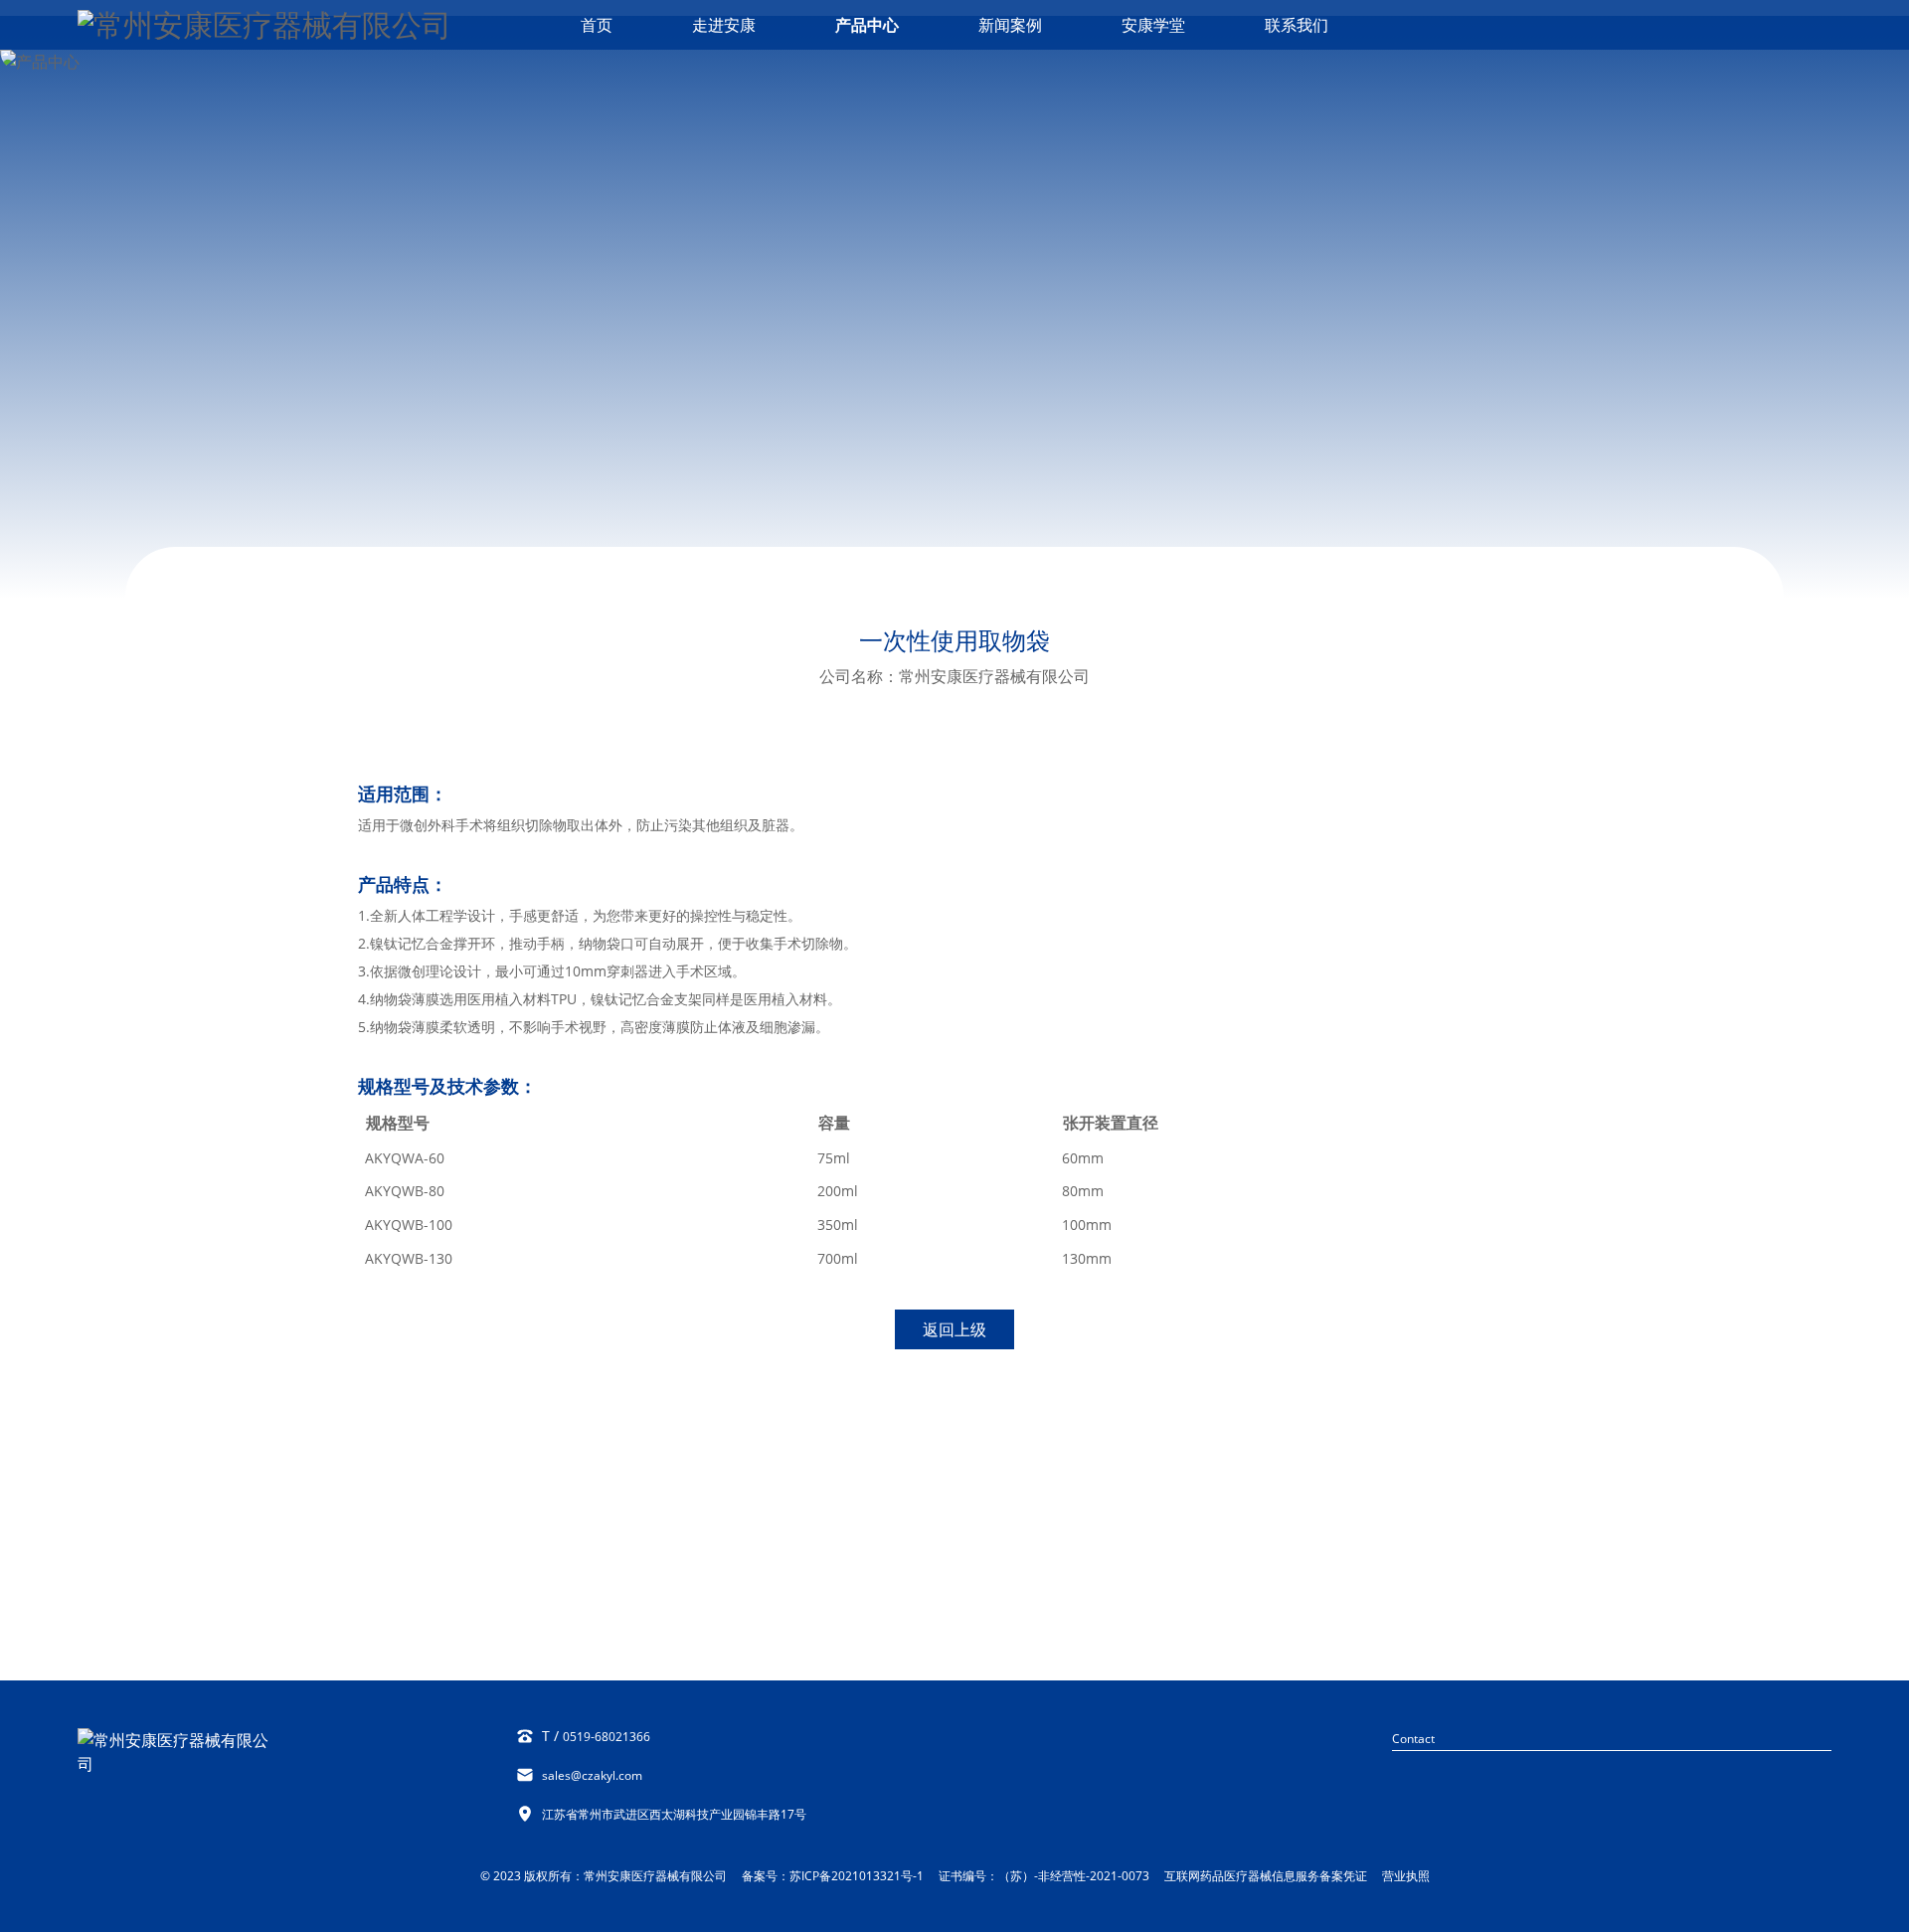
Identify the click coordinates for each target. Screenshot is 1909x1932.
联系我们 (1297, 25)
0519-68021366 (607, 1737)
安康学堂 (1153, 25)
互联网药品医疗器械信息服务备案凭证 (1266, 1876)
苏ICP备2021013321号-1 (857, 1876)
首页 (597, 25)
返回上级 (954, 1329)
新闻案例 (1010, 25)
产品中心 (867, 25)
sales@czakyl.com (592, 1775)
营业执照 (1406, 1876)
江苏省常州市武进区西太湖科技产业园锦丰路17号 (674, 1814)
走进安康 (724, 25)
